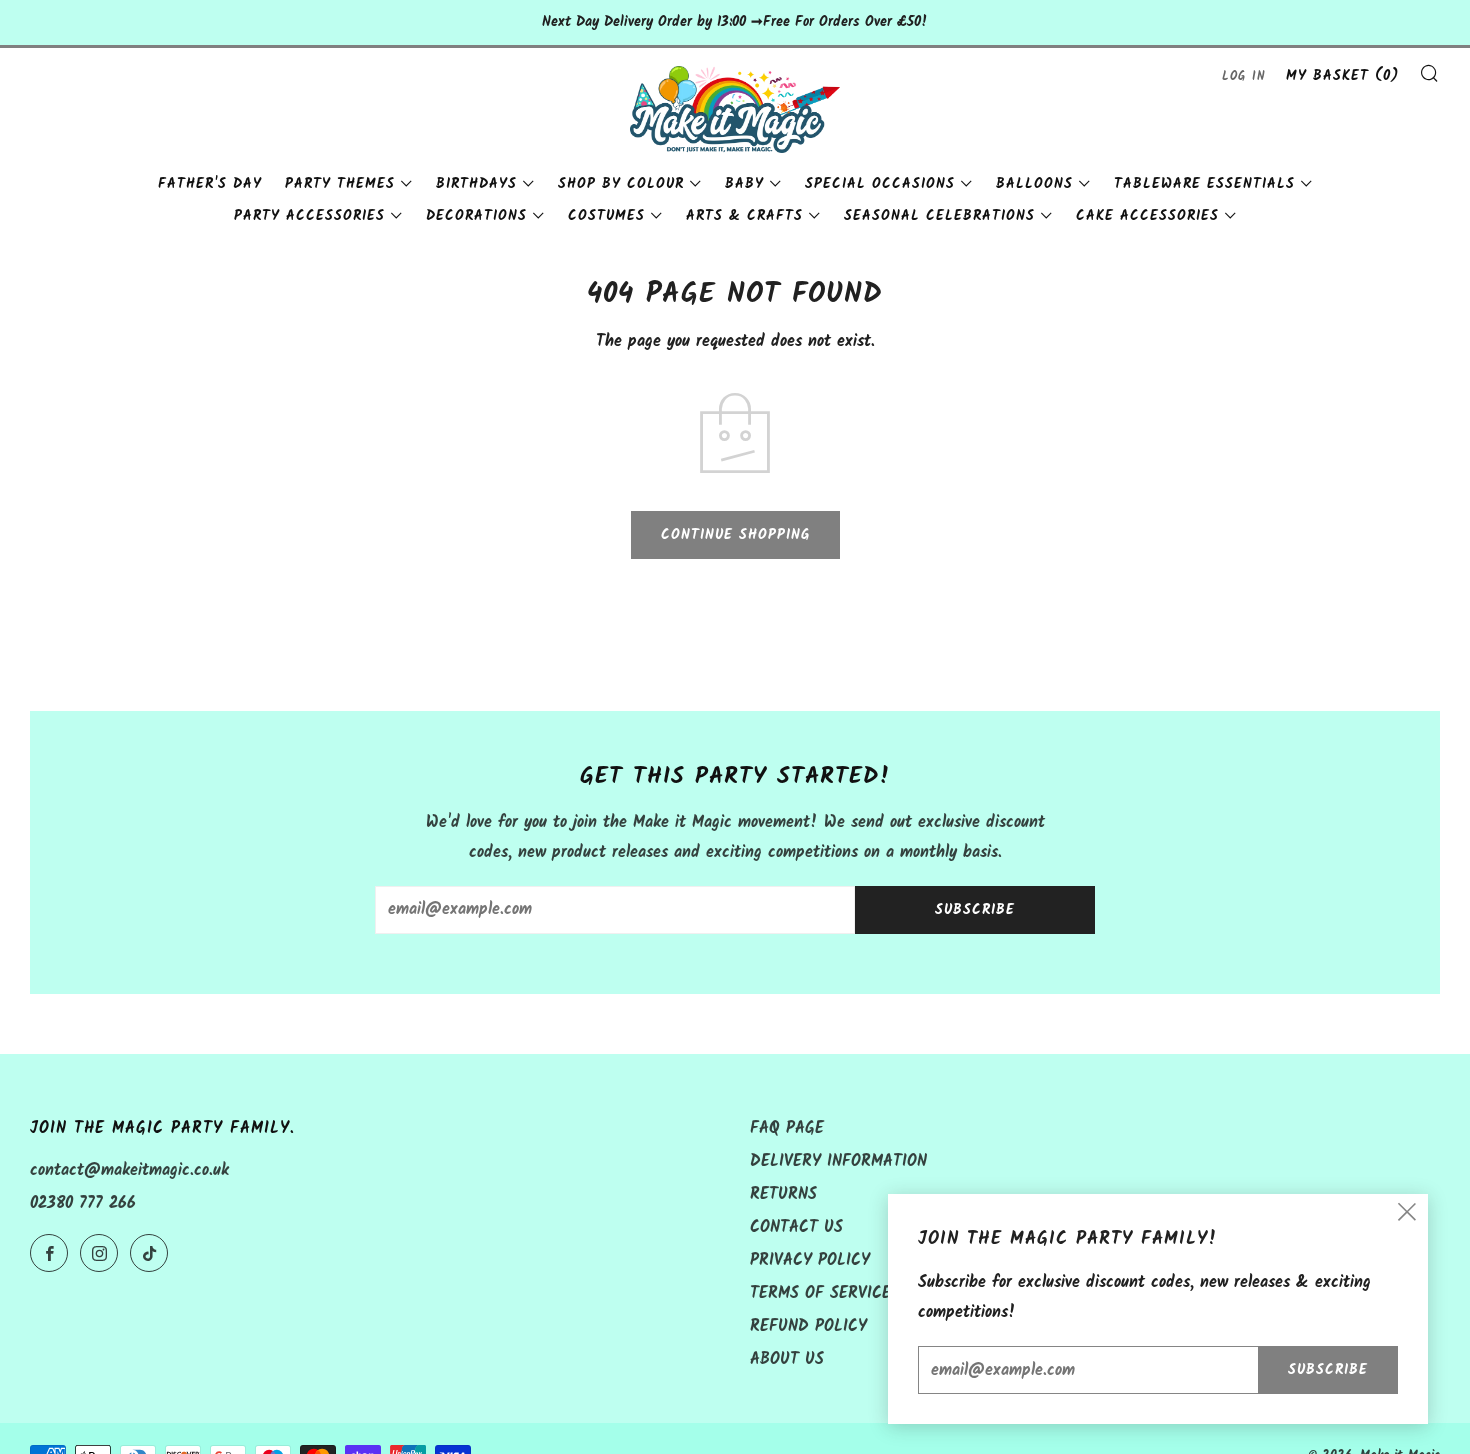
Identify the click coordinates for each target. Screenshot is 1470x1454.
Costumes (606, 216)
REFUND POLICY (808, 1326)
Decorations (476, 216)
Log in (1244, 76)
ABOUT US (787, 1359)
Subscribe (975, 910)
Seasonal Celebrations (939, 216)
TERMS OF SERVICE (820, 1293)
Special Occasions (880, 184)
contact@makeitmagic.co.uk (129, 1170)
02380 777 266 (83, 1203)
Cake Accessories (1147, 216)
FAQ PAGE (787, 1128)
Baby (744, 184)
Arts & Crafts (744, 216)
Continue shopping (735, 535)
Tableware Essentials (1204, 184)
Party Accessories (309, 216)
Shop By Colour (621, 184)
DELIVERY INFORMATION (838, 1161)
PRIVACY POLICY (810, 1260)
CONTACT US (796, 1227)
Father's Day (210, 184)
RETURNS (783, 1194)
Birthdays (476, 184)
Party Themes (340, 184)
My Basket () (1342, 76)
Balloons (1034, 184)
